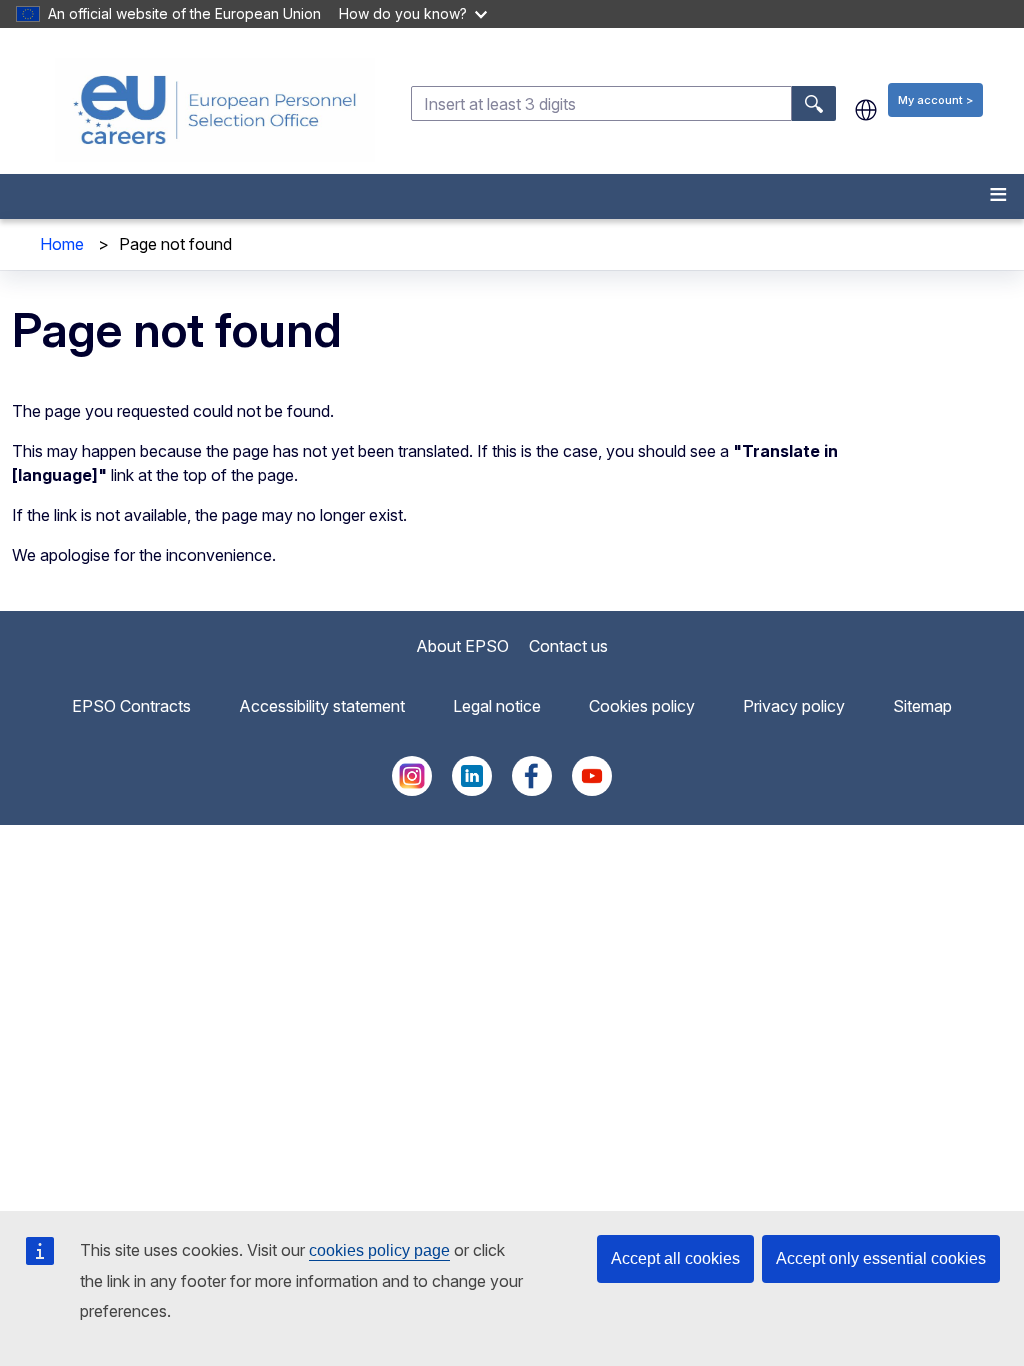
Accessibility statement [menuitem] (322, 706)
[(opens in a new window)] (412, 790)
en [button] (866, 110)
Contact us (568, 646)
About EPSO (462, 646)
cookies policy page (379, 1250)
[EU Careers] (215, 110)
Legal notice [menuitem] (497, 706)
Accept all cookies (675, 1258)
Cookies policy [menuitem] (642, 706)
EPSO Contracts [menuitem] (131, 706)
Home (62, 244)
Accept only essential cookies (881, 1258)
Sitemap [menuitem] (922, 706)
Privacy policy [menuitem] (794, 706)
